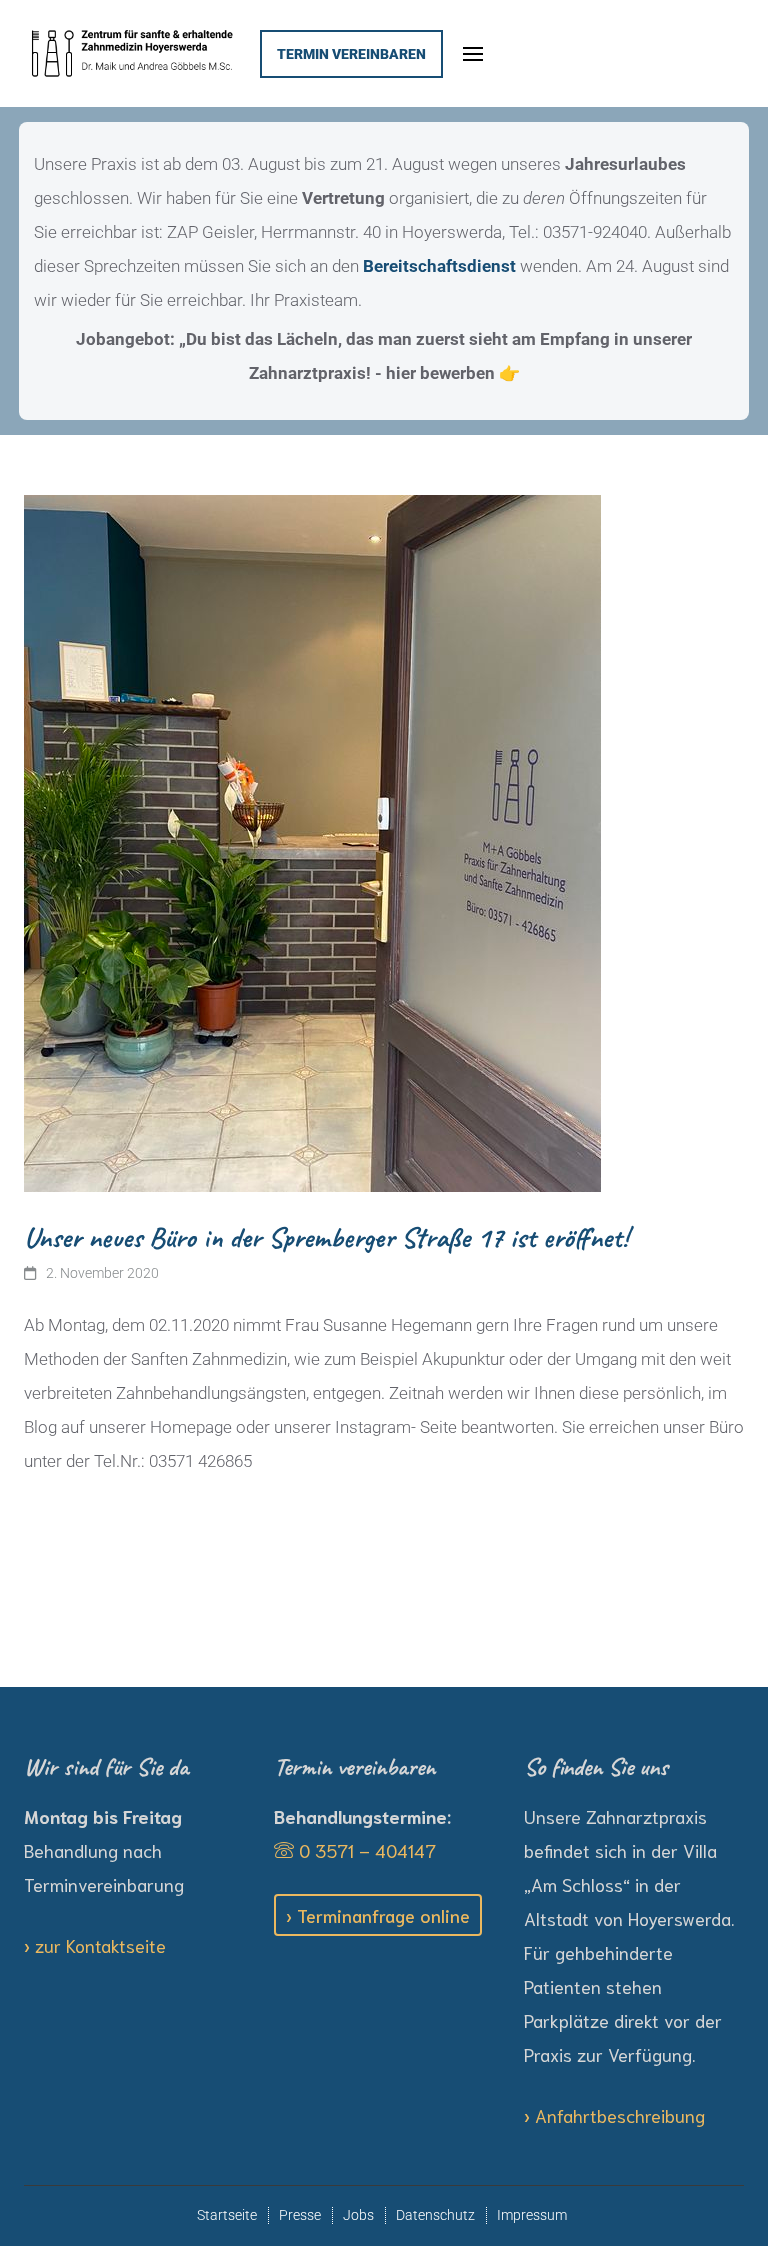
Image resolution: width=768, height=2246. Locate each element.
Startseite (227, 2215)
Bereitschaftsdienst (439, 266)
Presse (300, 2215)
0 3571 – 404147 (365, 1850)
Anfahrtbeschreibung (620, 2115)
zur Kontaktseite (100, 1945)
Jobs (358, 2215)
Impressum (532, 2215)
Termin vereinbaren (351, 54)
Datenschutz (435, 2215)
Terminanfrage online (383, 1915)
